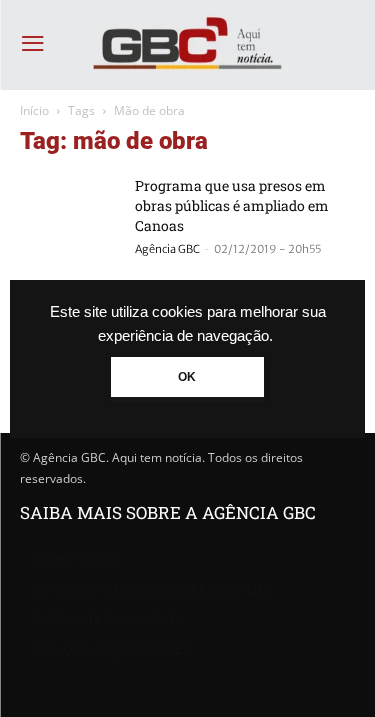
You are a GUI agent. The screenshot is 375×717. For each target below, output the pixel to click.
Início (34, 110)
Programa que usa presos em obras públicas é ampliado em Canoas (232, 205)
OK (187, 377)
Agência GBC (167, 249)
